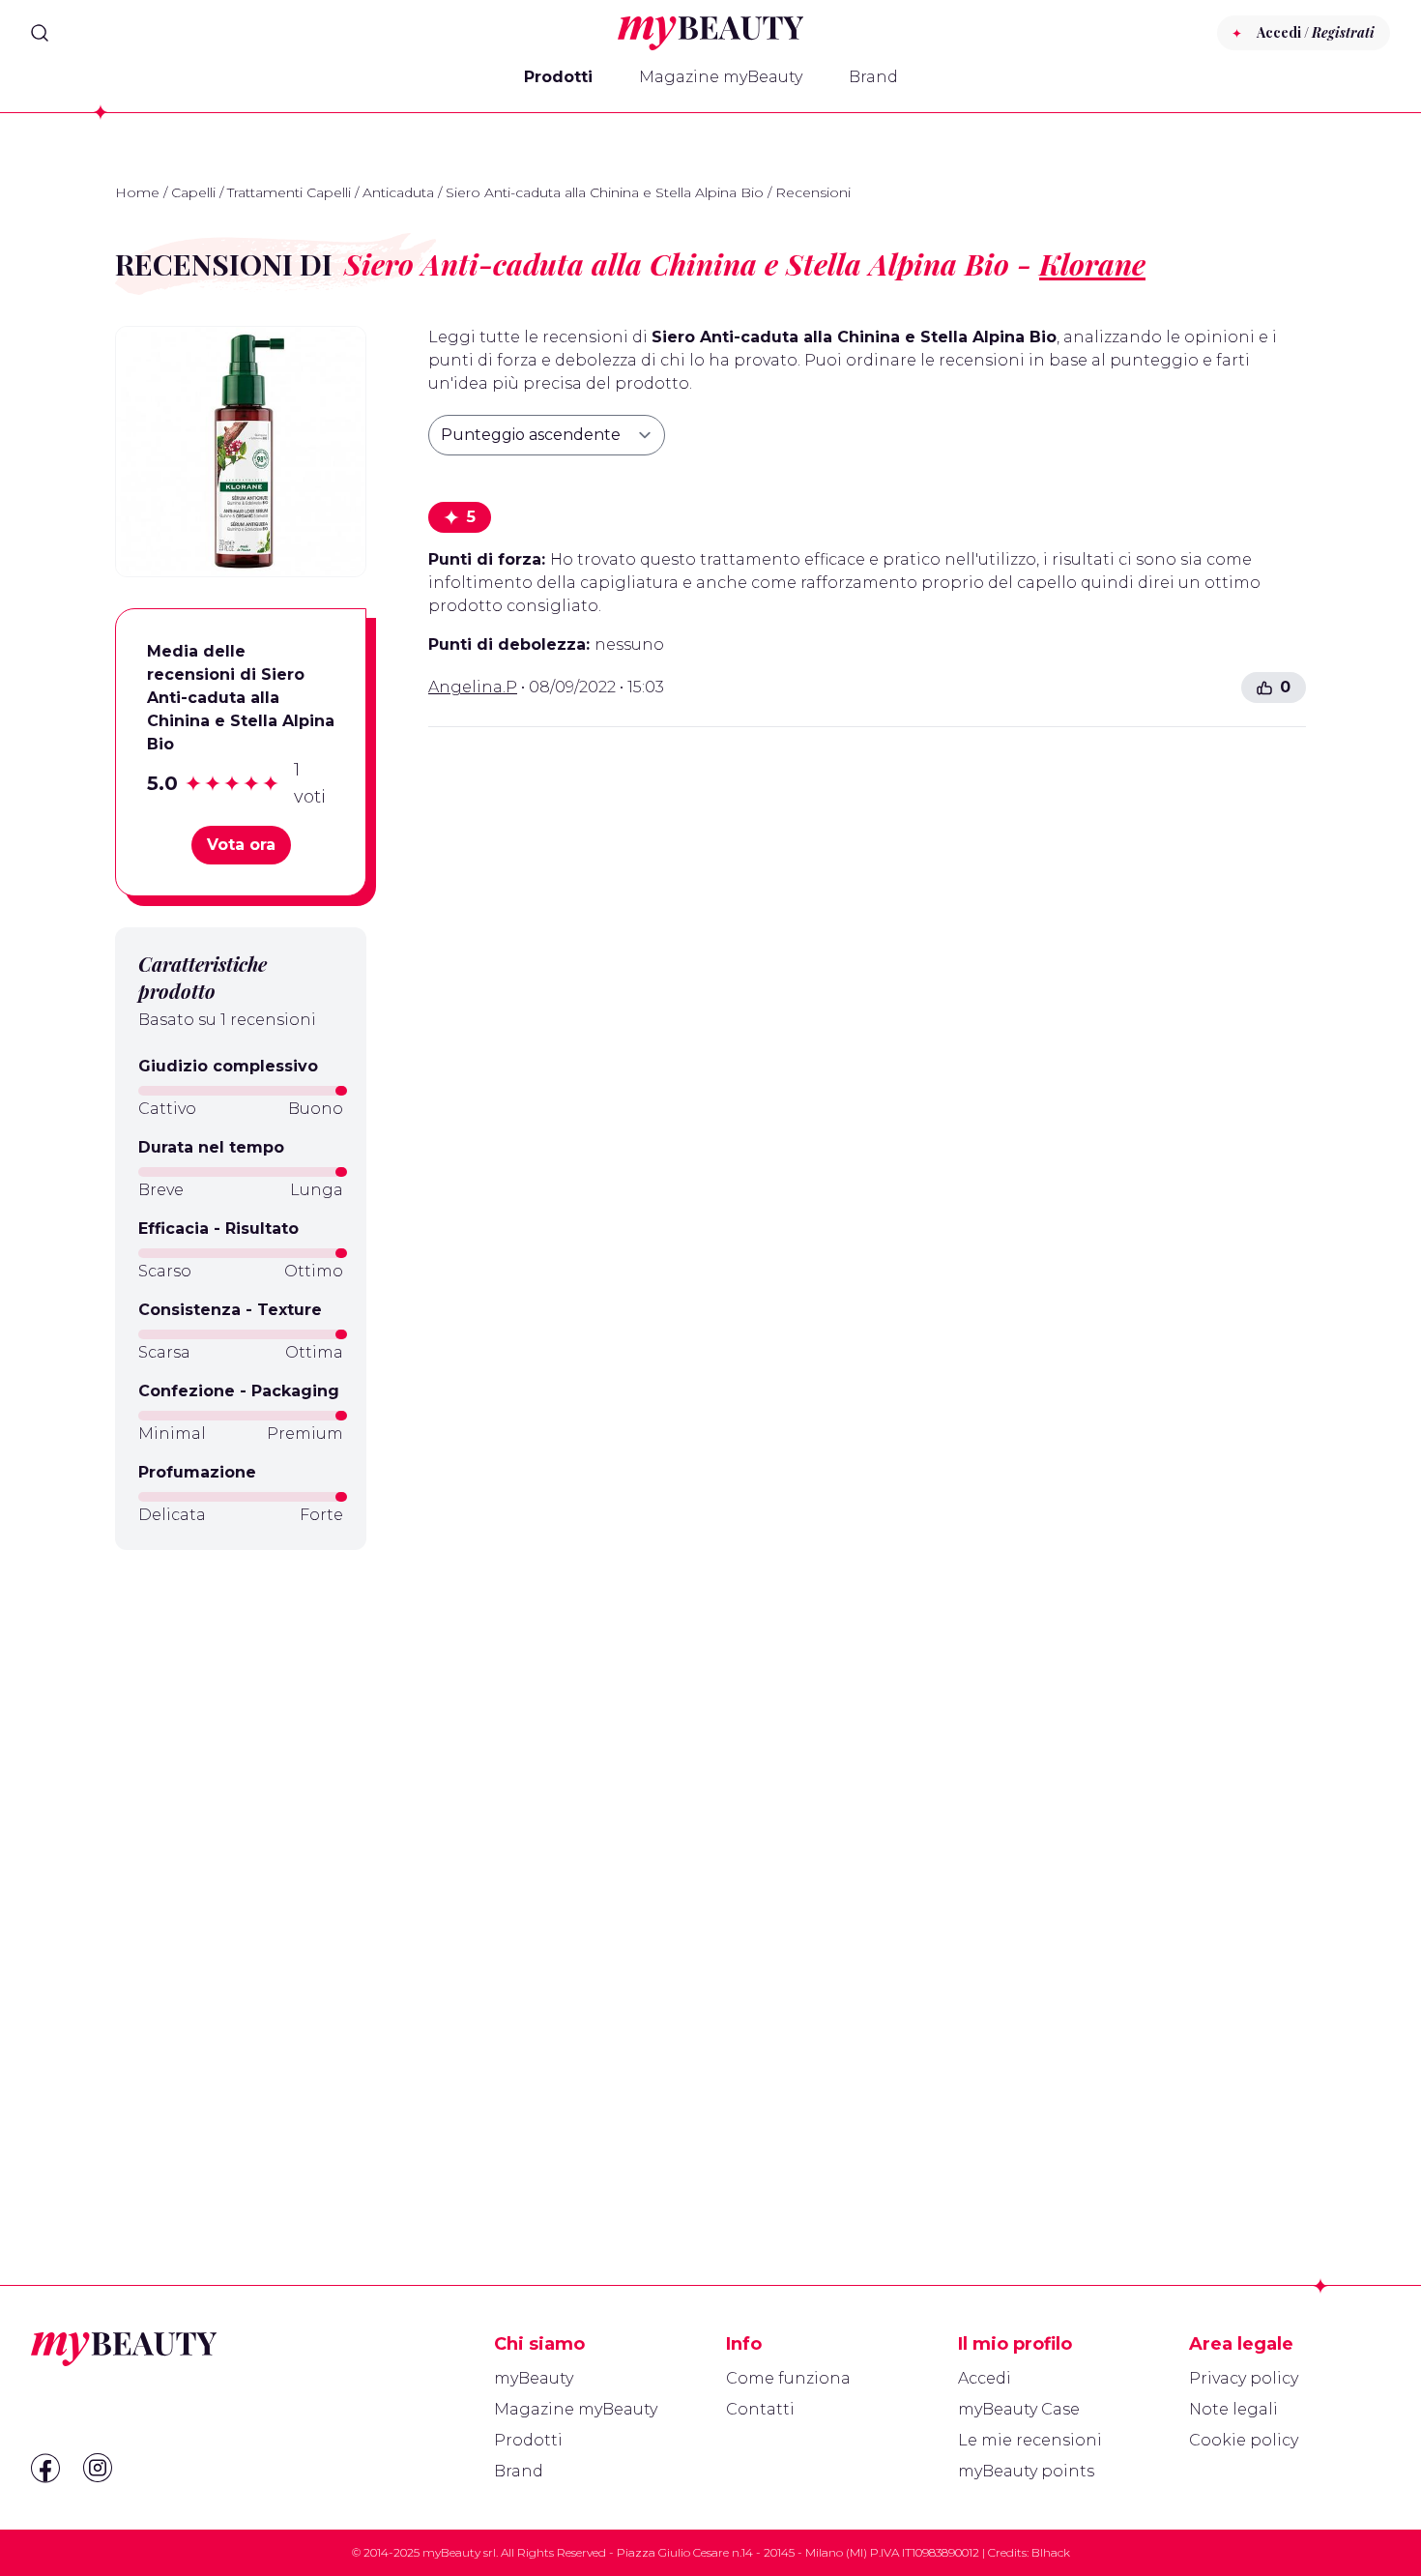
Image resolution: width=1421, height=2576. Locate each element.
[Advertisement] (241, 1871)
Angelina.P (473, 687)
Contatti (760, 2409)
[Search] (40, 33)
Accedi (985, 2378)
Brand (873, 77)
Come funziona (788, 2378)
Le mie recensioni (1030, 2440)
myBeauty (534, 2378)
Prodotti (558, 77)
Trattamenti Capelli (289, 192)
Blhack (1051, 2552)
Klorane (1092, 264)
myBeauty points (1026, 2471)
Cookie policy (1244, 2440)
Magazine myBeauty (721, 77)
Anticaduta (398, 192)
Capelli (193, 192)
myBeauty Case (1019, 2409)
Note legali (1233, 2409)
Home (137, 192)
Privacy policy (1244, 2378)
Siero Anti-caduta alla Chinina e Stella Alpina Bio (605, 192)
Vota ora (241, 845)
